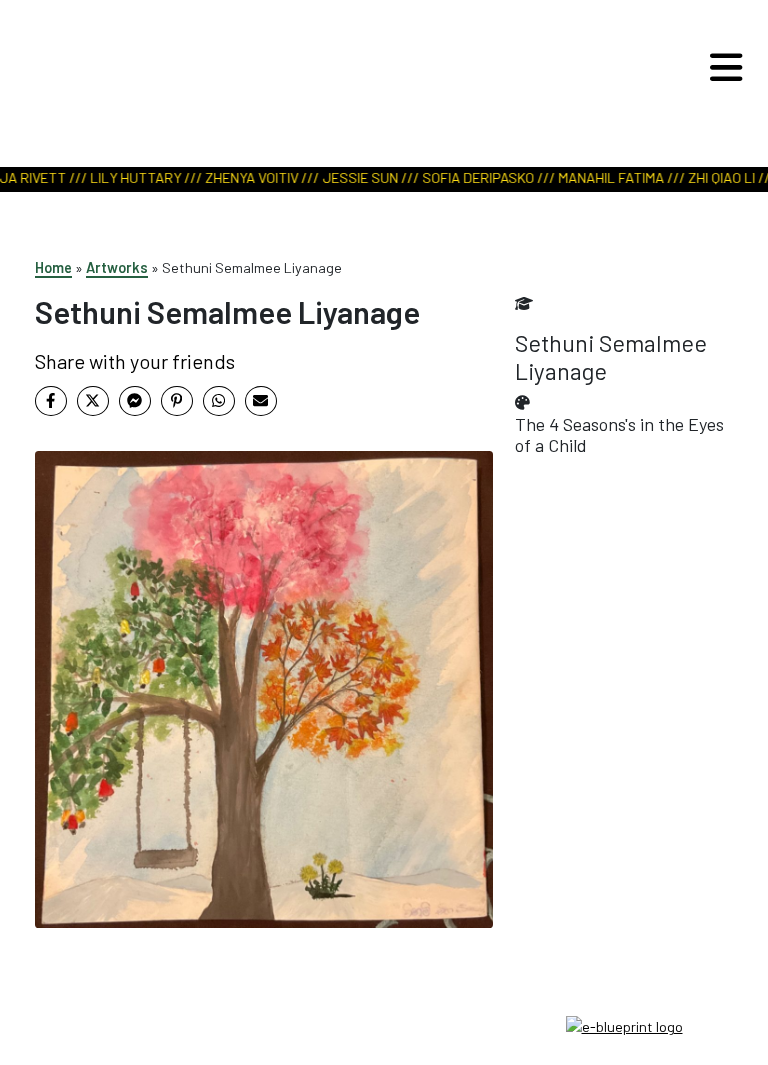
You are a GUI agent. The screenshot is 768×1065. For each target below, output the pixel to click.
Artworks (117, 267)
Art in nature (377, 87)
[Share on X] (93, 401)
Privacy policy (384, 1046)
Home (53, 267)
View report (373, 112)
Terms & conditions (384, 1024)
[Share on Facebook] (51, 401)
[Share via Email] (261, 401)
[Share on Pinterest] (177, 401)
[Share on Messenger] (135, 401)
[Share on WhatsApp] (219, 401)
